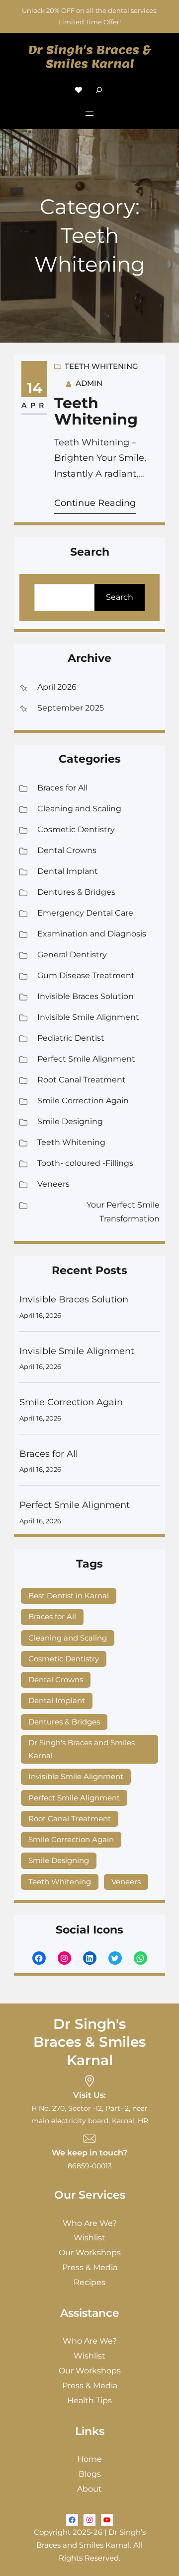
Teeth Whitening (101, 366)
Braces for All (62, 788)
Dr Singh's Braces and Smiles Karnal (82, 1749)
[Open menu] (89, 114)
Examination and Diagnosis (92, 934)
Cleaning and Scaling (79, 809)
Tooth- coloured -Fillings (85, 1163)
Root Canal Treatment (82, 1080)
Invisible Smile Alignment (88, 1017)
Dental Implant (68, 871)
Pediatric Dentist (71, 1038)
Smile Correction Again (83, 1101)
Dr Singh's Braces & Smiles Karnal (90, 57)
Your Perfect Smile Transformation (123, 1212)
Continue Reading (95, 503)
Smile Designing (70, 1121)
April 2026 (57, 687)
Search (120, 597)
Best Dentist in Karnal (69, 1596)
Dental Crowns (67, 850)
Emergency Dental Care (85, 913)
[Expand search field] (99, 90)
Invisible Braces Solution (86, 996)
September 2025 (71, 708)
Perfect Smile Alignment (86, 1059)
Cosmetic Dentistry (76, 829)
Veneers (53, 1184)
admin (89, 383)
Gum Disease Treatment (86, 975)
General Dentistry (72, 955)
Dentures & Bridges (76, 892)
